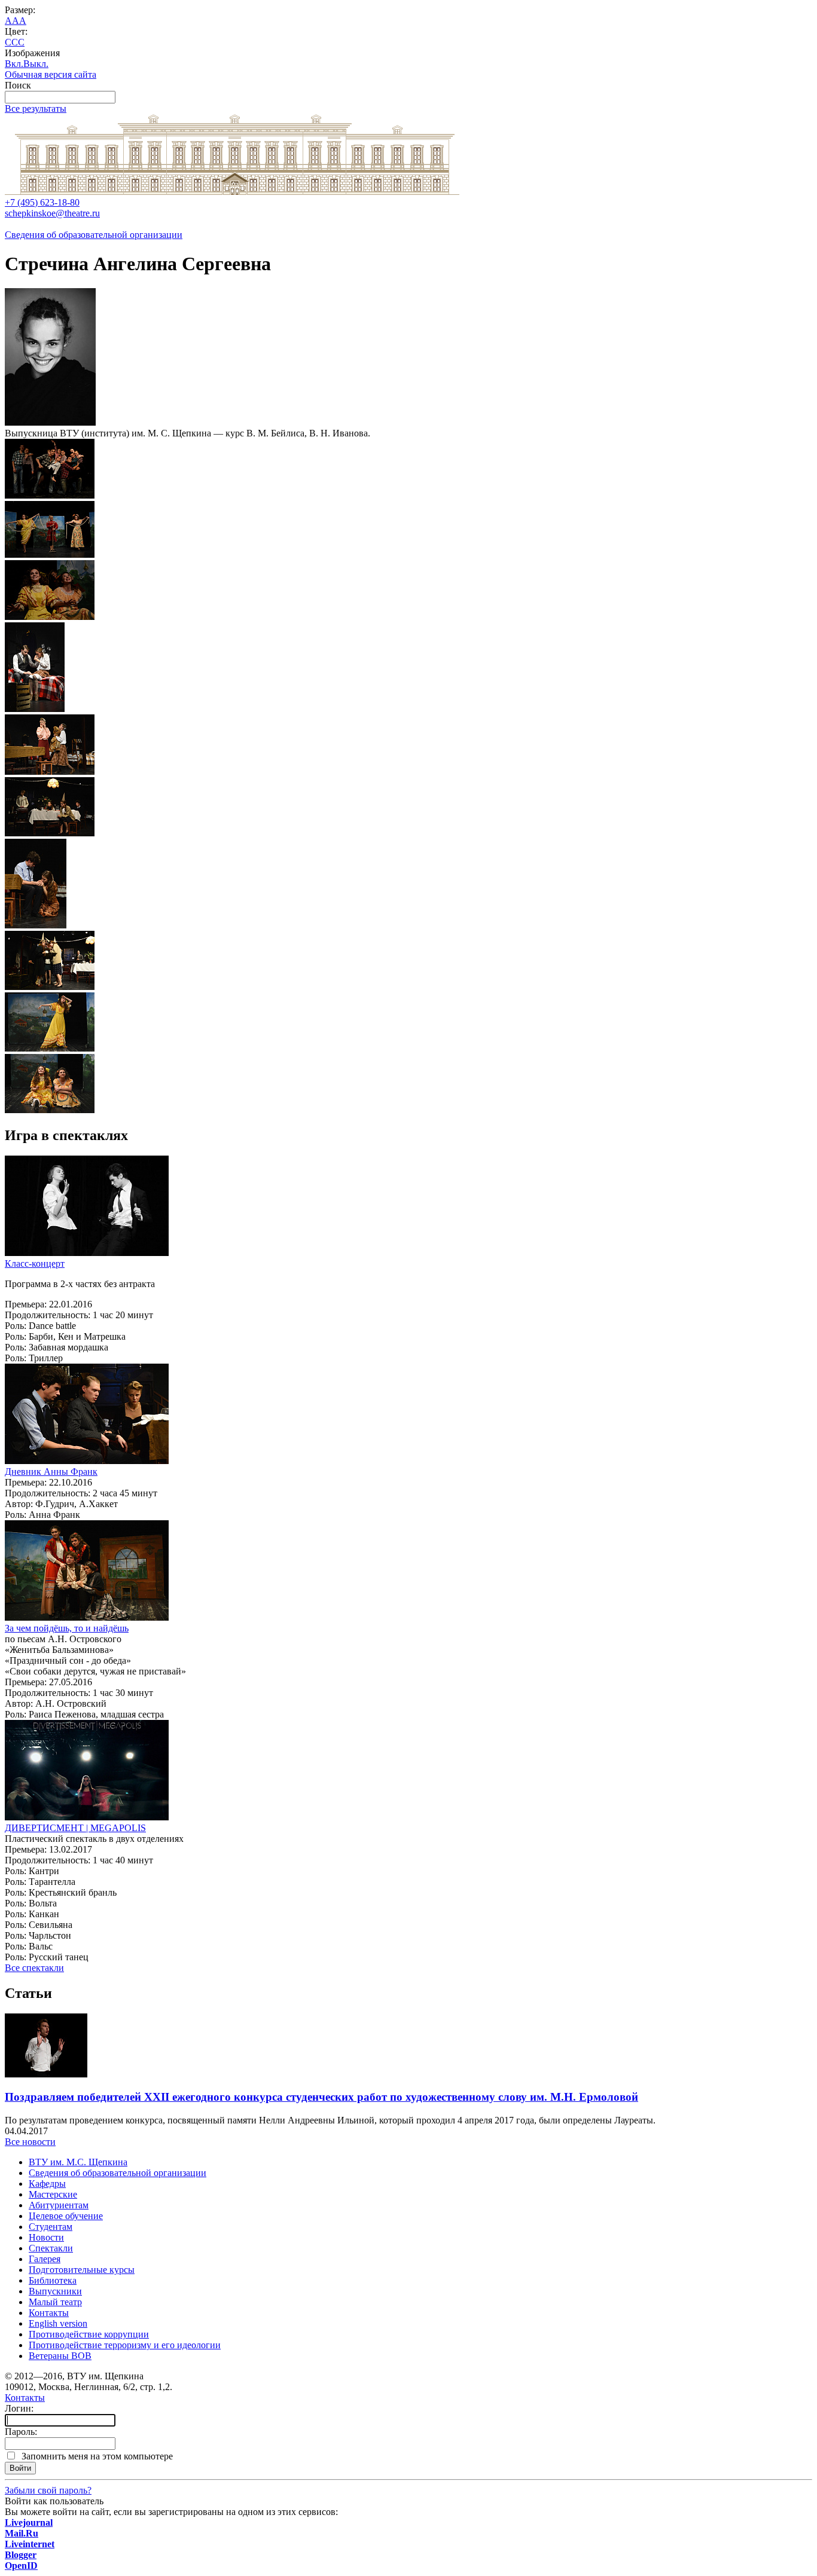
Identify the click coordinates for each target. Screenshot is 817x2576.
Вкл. (14, 64)
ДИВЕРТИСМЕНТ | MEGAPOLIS (75, 1828)
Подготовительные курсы (82, 2270)
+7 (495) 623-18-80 (42, 202)
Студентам (51, 2227)
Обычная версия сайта (51, 74)
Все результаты (36, 109)
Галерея (45, 2259)
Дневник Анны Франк (51, 1472)
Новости (46, 2237)
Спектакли (51, 2248)
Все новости (30, 2142)
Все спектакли (34, 1968)
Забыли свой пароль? (48, 2490)
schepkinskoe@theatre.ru (52, 213)
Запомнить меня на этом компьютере (95, 2456)
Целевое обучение (66, 2216)
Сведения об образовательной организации (94, 235)
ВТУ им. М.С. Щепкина (78, 2162)
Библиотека (53, 2280)
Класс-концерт (35, 1263)
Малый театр (55, 2302)
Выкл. (36, 64)
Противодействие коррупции (89, 2334)
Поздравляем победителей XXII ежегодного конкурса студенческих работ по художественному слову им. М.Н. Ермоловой (321, 2097)
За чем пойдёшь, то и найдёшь (67, 1628)
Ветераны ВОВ (60, 2356)
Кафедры (47, 2184)
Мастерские (53, 2194)
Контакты (49, 2313)
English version (58, 2323)
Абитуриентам (59, 2205)
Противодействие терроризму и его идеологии (125, 2345)
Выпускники (55, 2291)
